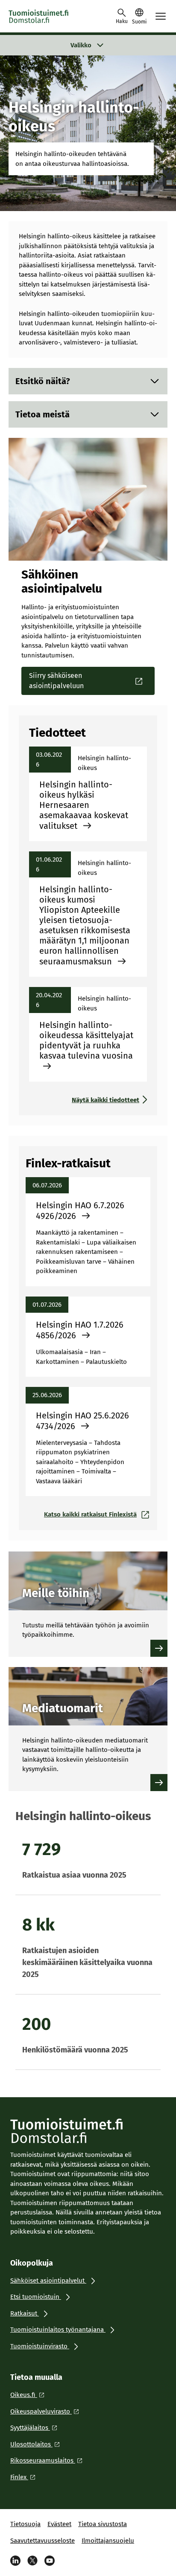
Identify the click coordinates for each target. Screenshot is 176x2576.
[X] (32, 2561)
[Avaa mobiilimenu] (161, 16)
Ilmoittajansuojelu (108, 2541)
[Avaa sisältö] (155, 381)
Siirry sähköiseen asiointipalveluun (56, 681)
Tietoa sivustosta (103, 2524)
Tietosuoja (25, 2524)
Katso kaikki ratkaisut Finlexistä (90, 1514)
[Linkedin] (15, 2561)
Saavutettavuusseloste (43, 2541)
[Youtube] (50, 2561)
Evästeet (59, 2524)
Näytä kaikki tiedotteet (106, 1100)
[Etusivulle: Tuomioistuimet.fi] (47, 16)
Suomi (139, 22)
